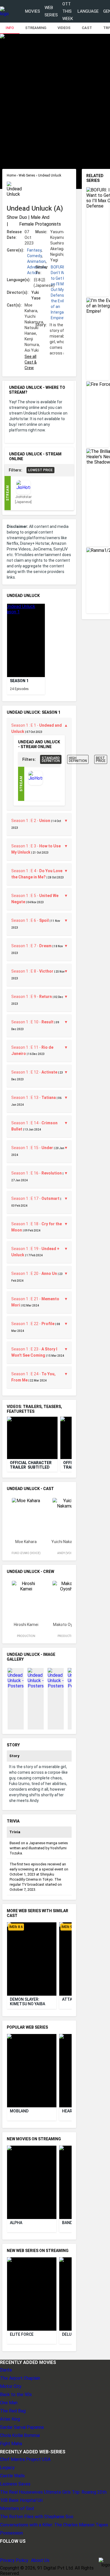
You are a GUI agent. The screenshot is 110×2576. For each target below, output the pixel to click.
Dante (6, 2370)
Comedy (34, 256)
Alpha (16, 2223)
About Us (40, 2560)
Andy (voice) (67, 1553)
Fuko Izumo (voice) (26, 1553)
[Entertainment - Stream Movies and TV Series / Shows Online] (4, 11)
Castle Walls (12, 2476)
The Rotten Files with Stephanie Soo (37, 2517)
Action (33, 273)
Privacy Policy (14, 2560)
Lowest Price (40, 470)
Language (88, 11)
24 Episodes (19, 689)
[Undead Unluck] (26, 640)
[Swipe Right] (67, 636)
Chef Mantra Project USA (25, 2459)
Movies (33, 11)
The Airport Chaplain (20, 2378)
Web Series (51, 11)
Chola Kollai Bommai (20, 2435)
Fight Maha (11, 2444)
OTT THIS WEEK (68, 11)
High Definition (78, 759)
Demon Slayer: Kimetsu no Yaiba (27, 2002)
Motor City (11, 2386)
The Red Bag (13, 2411)
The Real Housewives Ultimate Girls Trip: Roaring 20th (53, 2492)
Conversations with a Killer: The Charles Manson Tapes (54, 2525)
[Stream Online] (36, 784)
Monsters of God (17, 2508)
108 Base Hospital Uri (21, 2500)
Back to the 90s (16, 2395)
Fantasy (34, 250)
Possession (11, 2533)
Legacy (7, 2468)
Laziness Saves (15, 2484)
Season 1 (19, 681)
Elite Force (22, 2334)
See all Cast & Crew (31, 362)
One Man (9, 2403)
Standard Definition (51, 759)
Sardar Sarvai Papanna (22, 2427)
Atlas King (10, 2419)
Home (12, 175)
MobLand (19, 2111)
